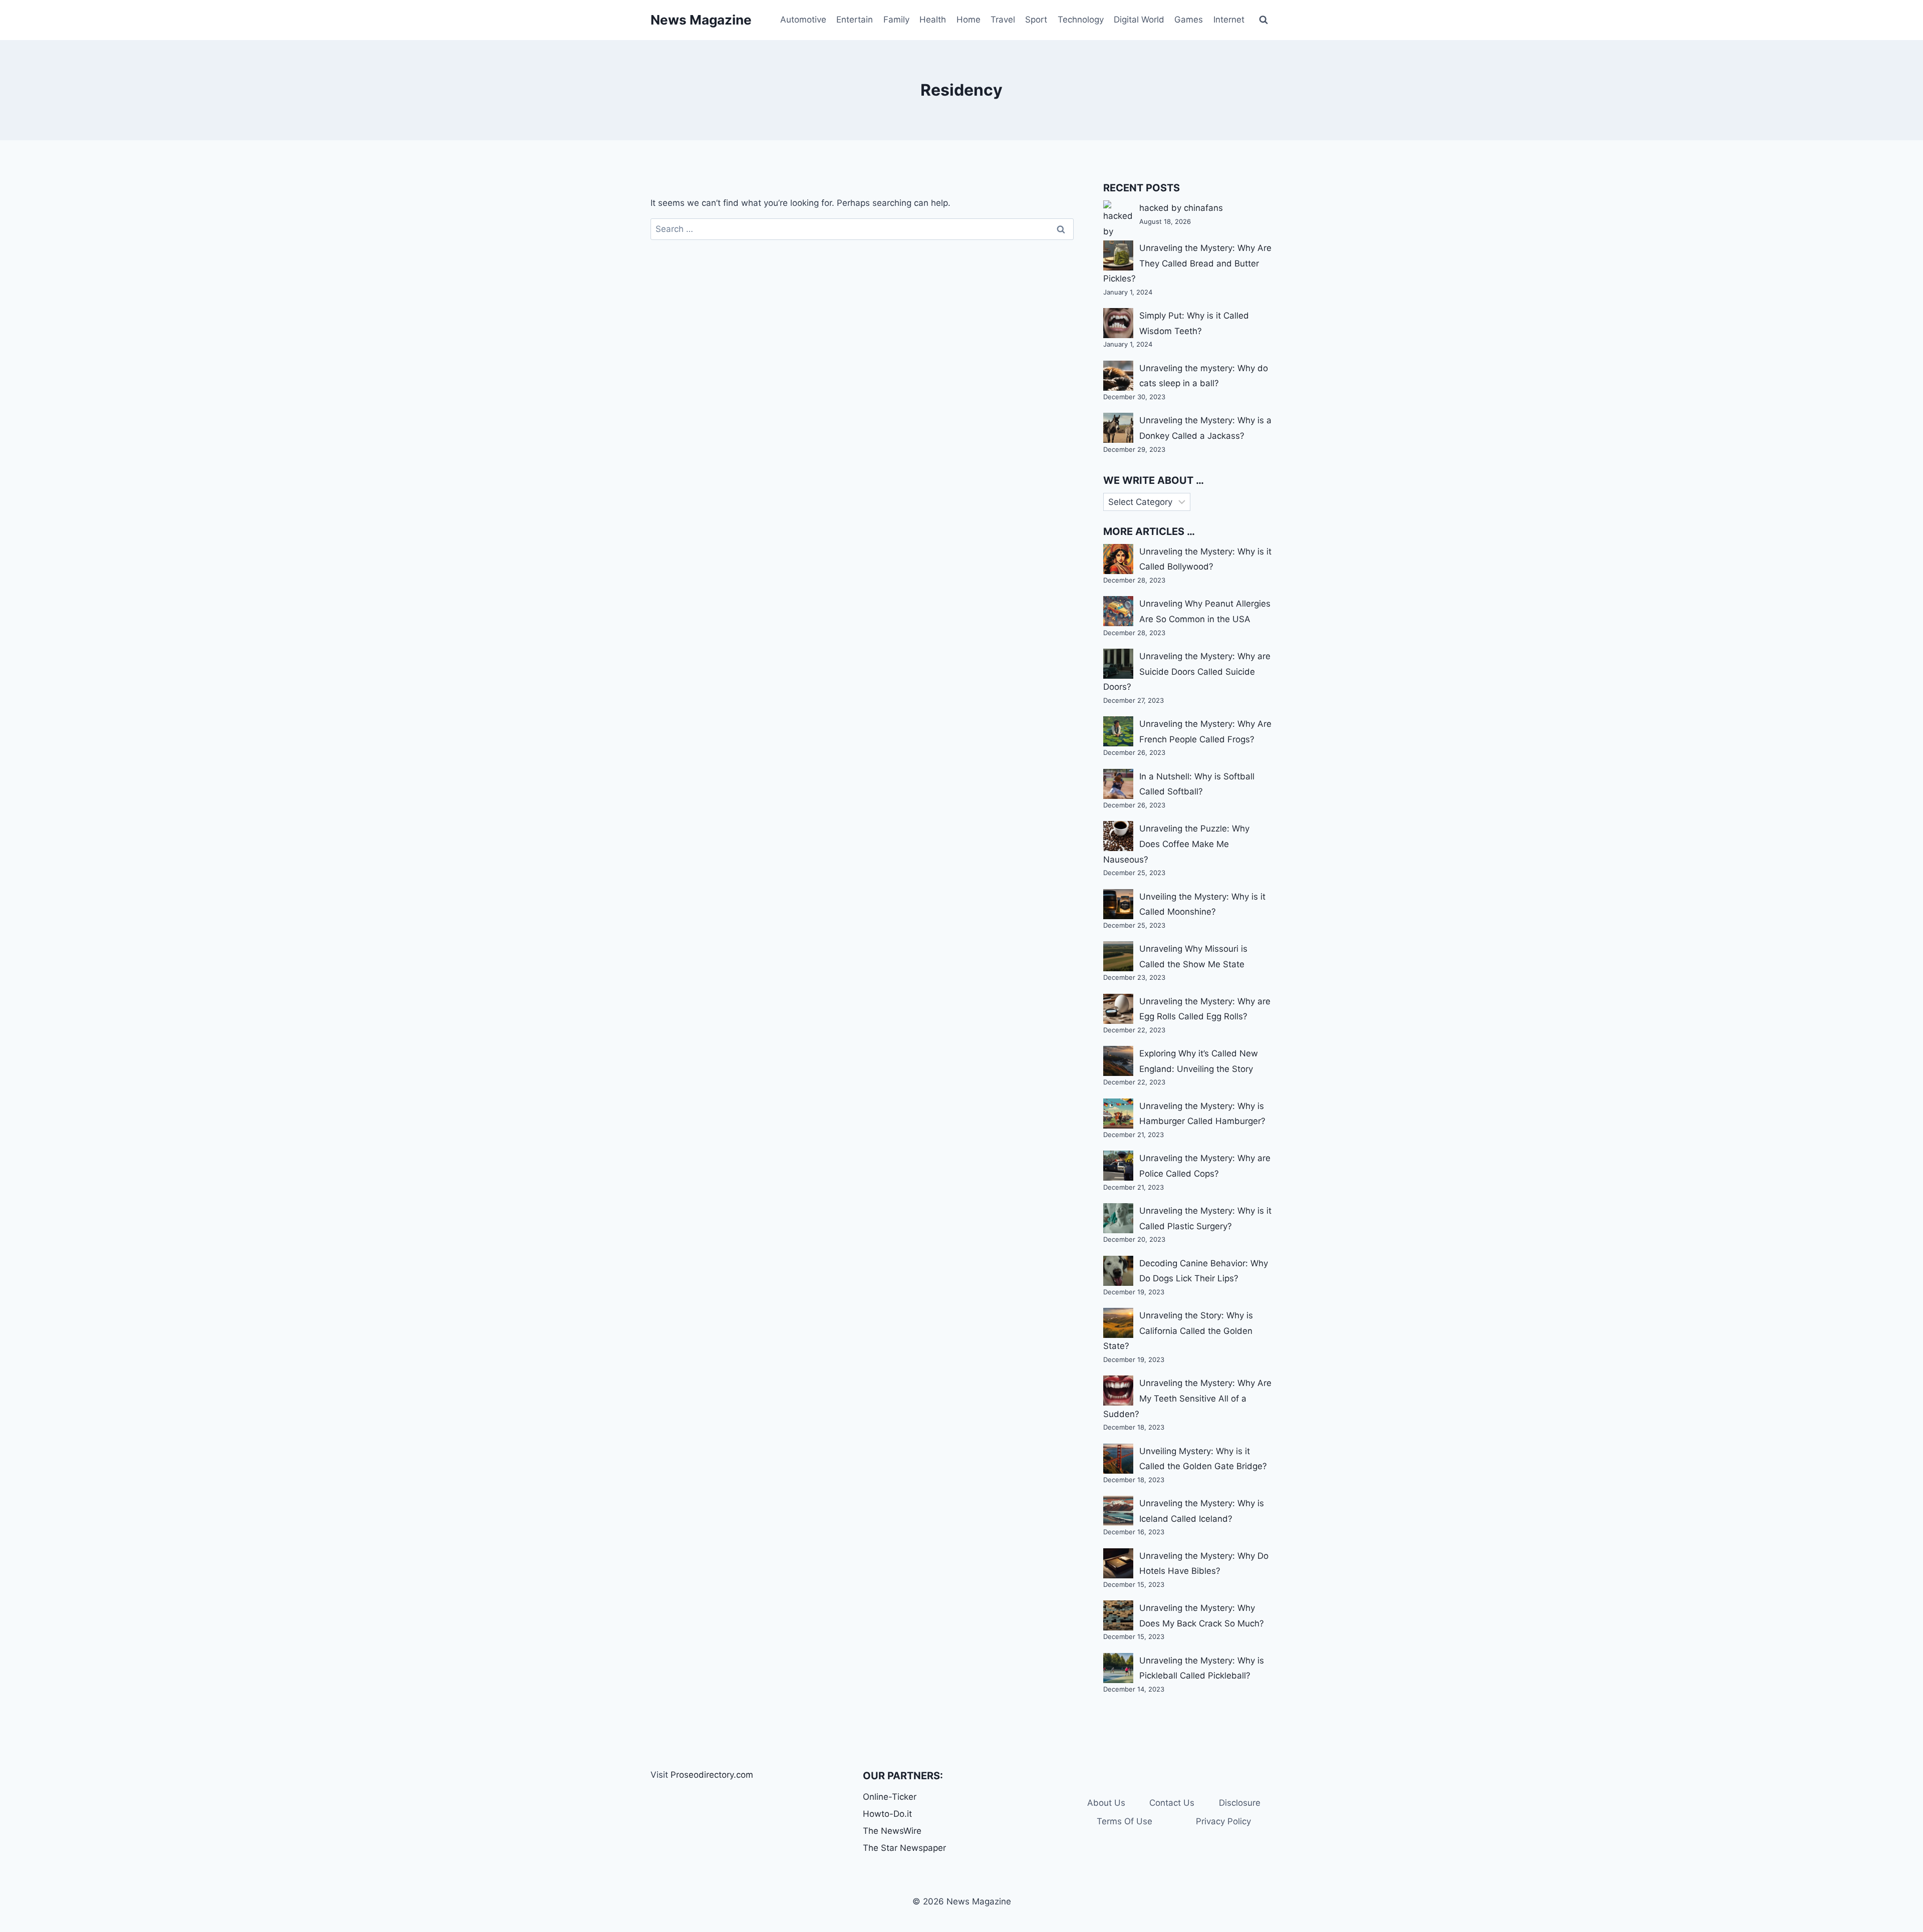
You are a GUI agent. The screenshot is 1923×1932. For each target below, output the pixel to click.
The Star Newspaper (904, 1848)
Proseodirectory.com (712, 1775)
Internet (1229, 20)
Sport (1036, 20)
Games (1189, 20)
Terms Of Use (1125, 1821)
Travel (1003, 20)
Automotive (803, 20)
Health (933, 20)
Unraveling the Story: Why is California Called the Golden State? (1178, 1331)
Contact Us (1172, 1803)
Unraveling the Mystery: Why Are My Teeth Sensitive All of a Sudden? (1187, 1398)
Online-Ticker (890, 1797)
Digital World (1139, 20)
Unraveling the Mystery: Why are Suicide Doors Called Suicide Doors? (1187, 671)
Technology (1081, 20)
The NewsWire (892, 1831)
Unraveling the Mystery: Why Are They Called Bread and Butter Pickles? (1187, 263)
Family (896, 20)
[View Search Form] (1263, 20)
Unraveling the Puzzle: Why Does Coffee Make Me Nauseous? (1176, 844)
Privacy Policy (1223, 1821)
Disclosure (1240, 1803)
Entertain (855, 20)
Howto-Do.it (887, 1814)
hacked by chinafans (1181, 208)
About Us (1106, 1803)
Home (969, 20)
